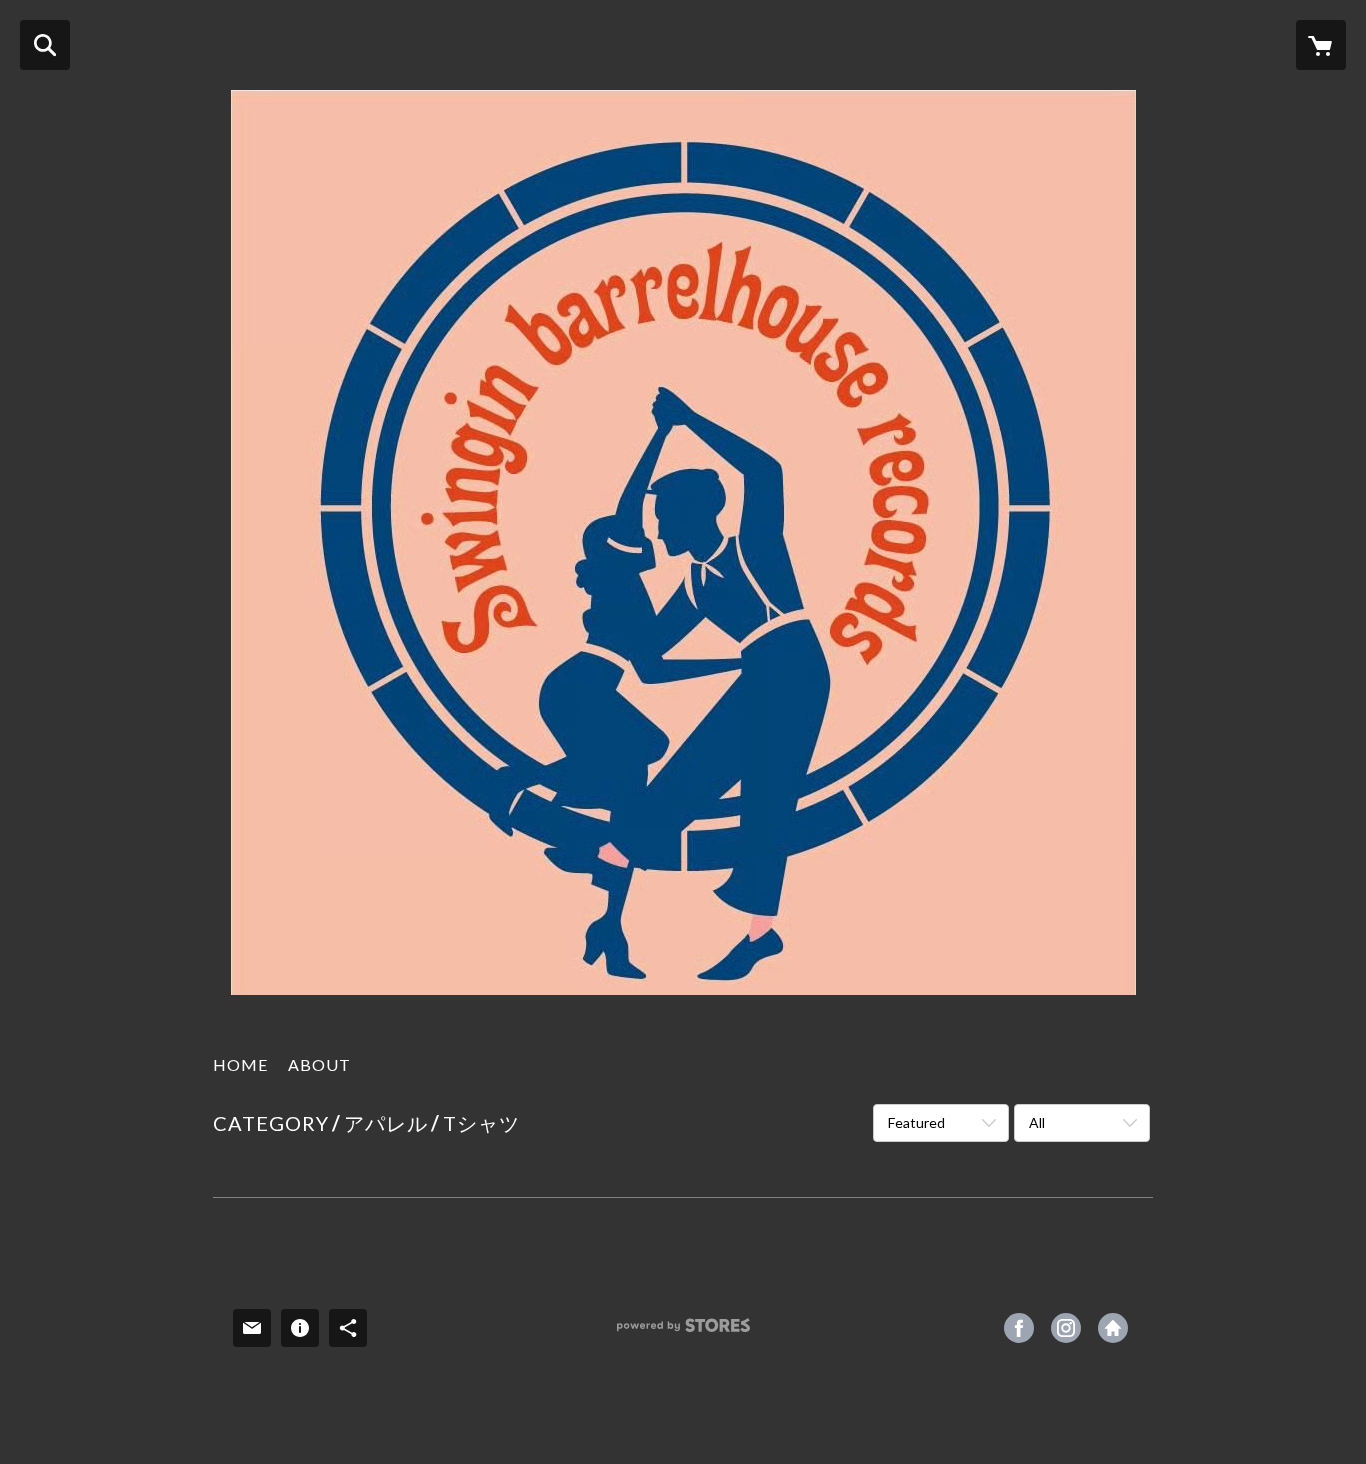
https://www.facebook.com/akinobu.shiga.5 (1019, 1328)
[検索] (45, 45)
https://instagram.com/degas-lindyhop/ (1066, 1328)
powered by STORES (683, 1332)
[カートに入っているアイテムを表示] (1321, 45)
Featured (916, 1122)
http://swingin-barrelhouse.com (1113, 1328)
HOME (240, 1064)
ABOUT (319, 1064)
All (1037, 1122)
